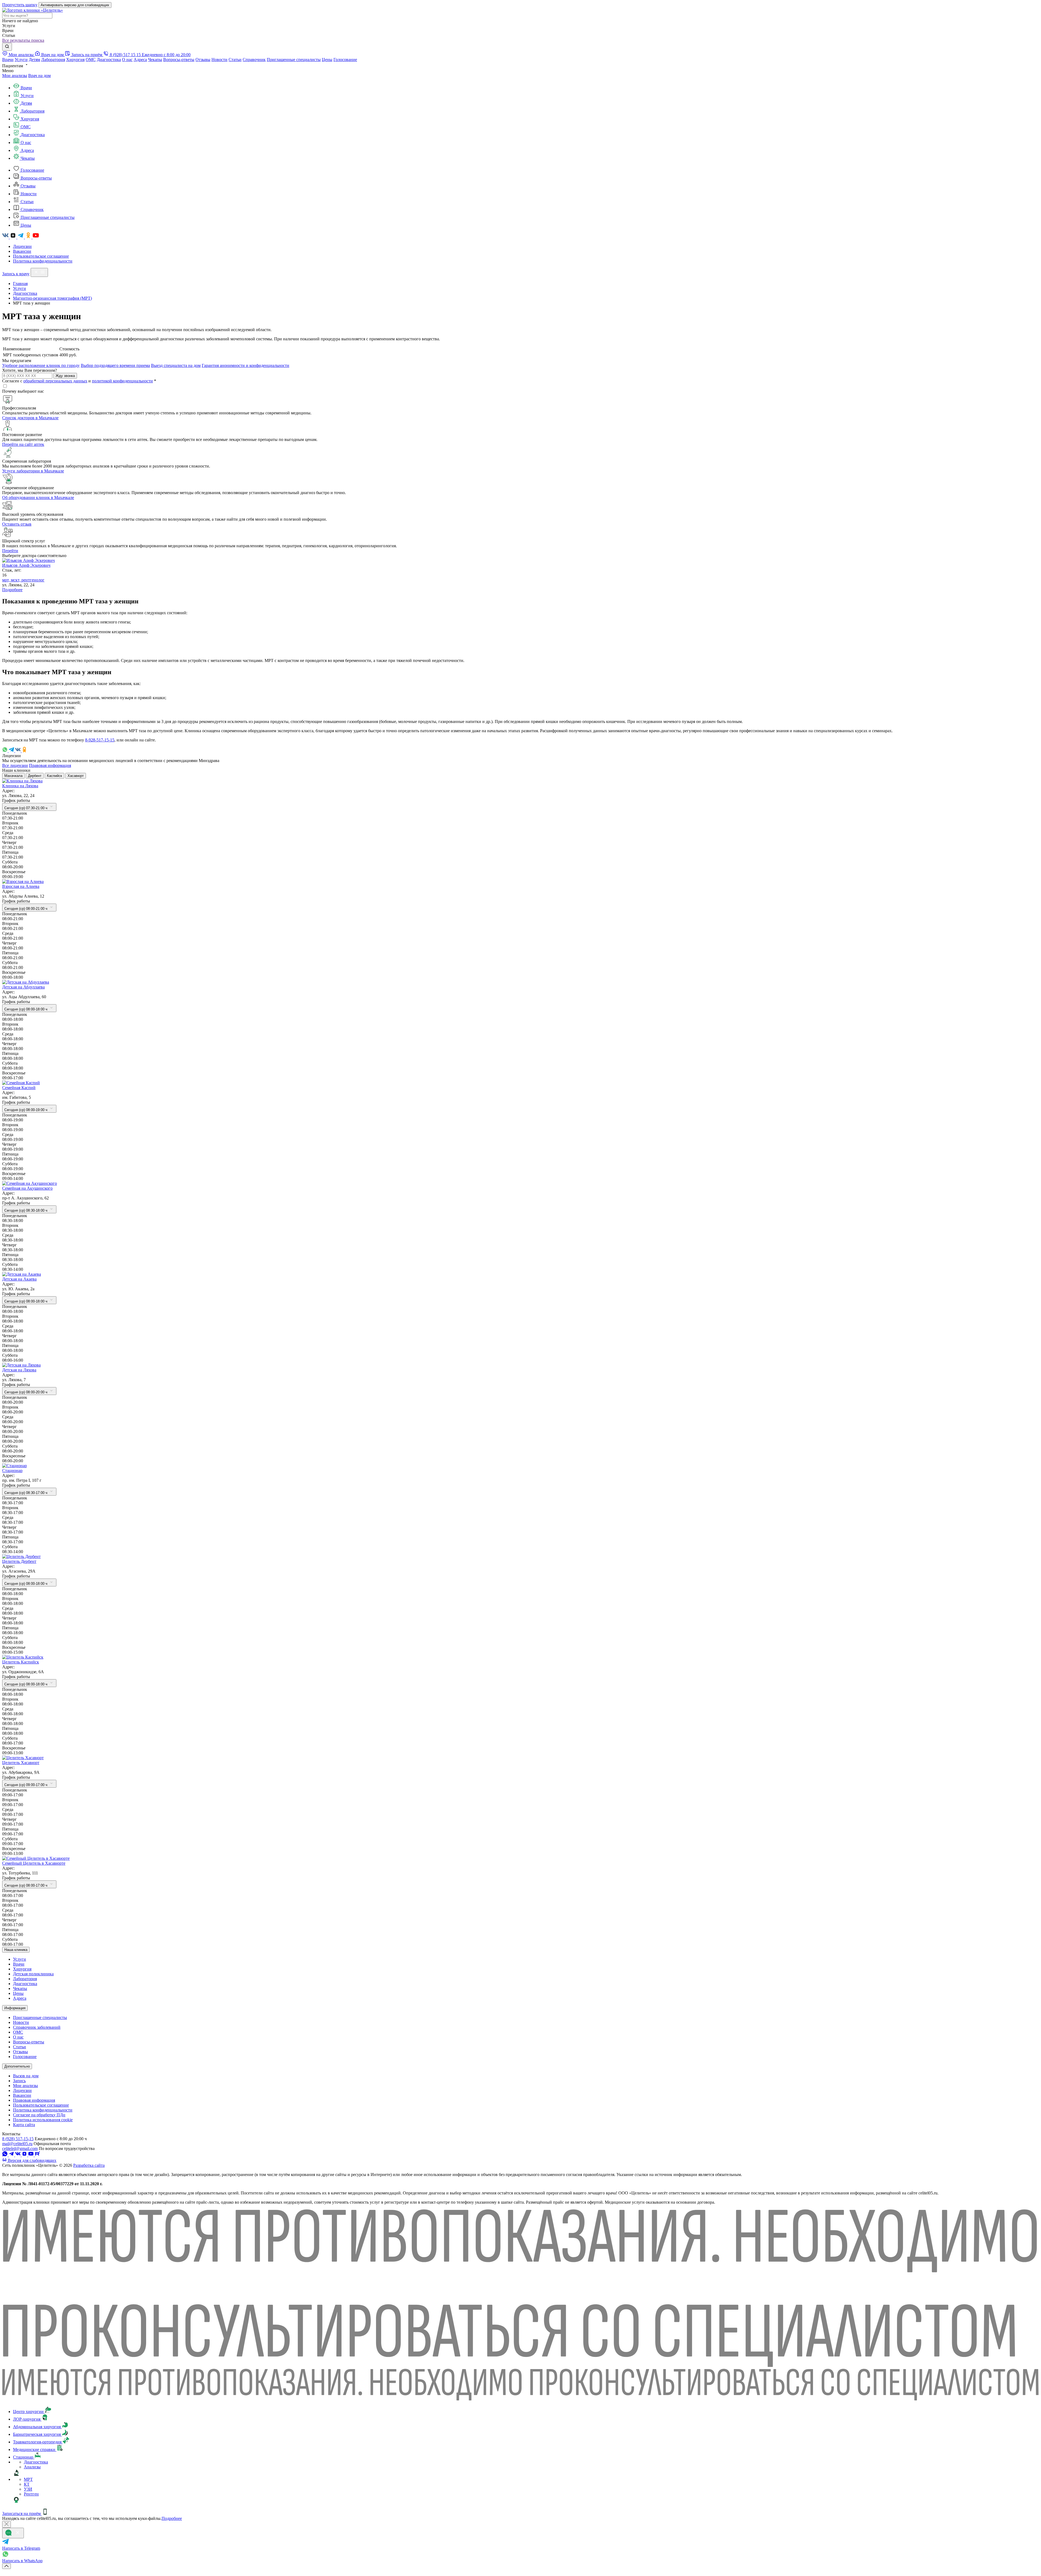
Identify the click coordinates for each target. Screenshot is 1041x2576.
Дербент (35, 776)
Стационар (12, 1471)
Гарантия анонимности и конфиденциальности (245, 365)
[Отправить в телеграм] (12, 751)
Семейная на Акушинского (27, 1188)
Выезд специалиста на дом (176, 365)
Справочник (254, 60)
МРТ (28, 2479)
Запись (19, 2081)
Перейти (10, 551)
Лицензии (22, 246)
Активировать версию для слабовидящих (75, 5)
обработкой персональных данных (55, 381)
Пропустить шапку (20, 5)
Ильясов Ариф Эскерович (26, 565)
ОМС (91, 60)
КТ (27, 2484)
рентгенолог (33, 580)
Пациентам (13, 66)
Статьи (235, 60)
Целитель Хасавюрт (21, 1763)
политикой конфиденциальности (122, 381)
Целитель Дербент (19, 1561)
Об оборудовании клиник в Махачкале (38, 497)
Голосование (345, 60)
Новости (219, 60)
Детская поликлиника (33, 1974)
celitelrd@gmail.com (20, 2148)
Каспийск (54, 776)
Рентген (31, 2494)
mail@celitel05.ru (17, 2144)
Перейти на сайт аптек (23, 444)
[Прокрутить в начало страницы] (7, 2566)
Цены (327, 60)
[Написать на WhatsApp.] (5, 2155)
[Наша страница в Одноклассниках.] (29, 237)
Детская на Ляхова (19, 1370)
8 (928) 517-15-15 (18, 2139)
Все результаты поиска (23, 40)
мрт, (7, 580)
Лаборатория (53, 60)
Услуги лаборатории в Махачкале (33, 471)
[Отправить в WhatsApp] (5, 751)
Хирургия (75, 60)
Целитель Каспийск (21, 1662)
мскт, (16, 580)
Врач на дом (39, 76)
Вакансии (22, 251)
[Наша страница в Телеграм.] (21, 237)
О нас (127, 60)
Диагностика (109, 60)
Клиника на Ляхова (20, 786)
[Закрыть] (7, 2524)
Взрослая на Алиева (21, 886)
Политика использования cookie (43, 2120)
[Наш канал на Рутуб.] (37, 2155)
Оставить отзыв (17, 524)
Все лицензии (15, 765)
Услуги (21, 60)
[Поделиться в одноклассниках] (24, 751)
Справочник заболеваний (37, 2027)
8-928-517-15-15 (100, 740)
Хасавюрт (76, 776)
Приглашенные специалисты (294, 60)
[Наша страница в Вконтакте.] (6, 237)
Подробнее (12, 590)
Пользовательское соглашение (41, 256)
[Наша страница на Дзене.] (14, 237)
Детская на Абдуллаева (23, 987)
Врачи (8, 60)
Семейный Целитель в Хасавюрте (34, 1863)
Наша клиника (16, 1950)
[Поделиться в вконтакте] (18, 751)
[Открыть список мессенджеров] (13, 2533)
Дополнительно (17, 2066)
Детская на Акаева (19, 1279)
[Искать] (7, 47)
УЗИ (28, 2489)
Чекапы (155, 60)
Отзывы (203, 60)
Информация (15, 2008)
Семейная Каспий (19, 1088)
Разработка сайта (89, 2165)
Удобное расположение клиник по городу (41, 365)
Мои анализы (15, 76)
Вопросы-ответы (179, 60)
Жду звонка (65, 376)
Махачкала (13, 776)
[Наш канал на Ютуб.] (36, 237)
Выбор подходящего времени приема (115, 365)
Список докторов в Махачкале (30, 418)
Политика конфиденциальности (43, 261)
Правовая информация (50, 765)
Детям (34, 60)
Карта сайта (24, 2125)
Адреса (140, 60)
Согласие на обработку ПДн (39, 2115)
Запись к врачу (16, 274)
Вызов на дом (26, 2076)
